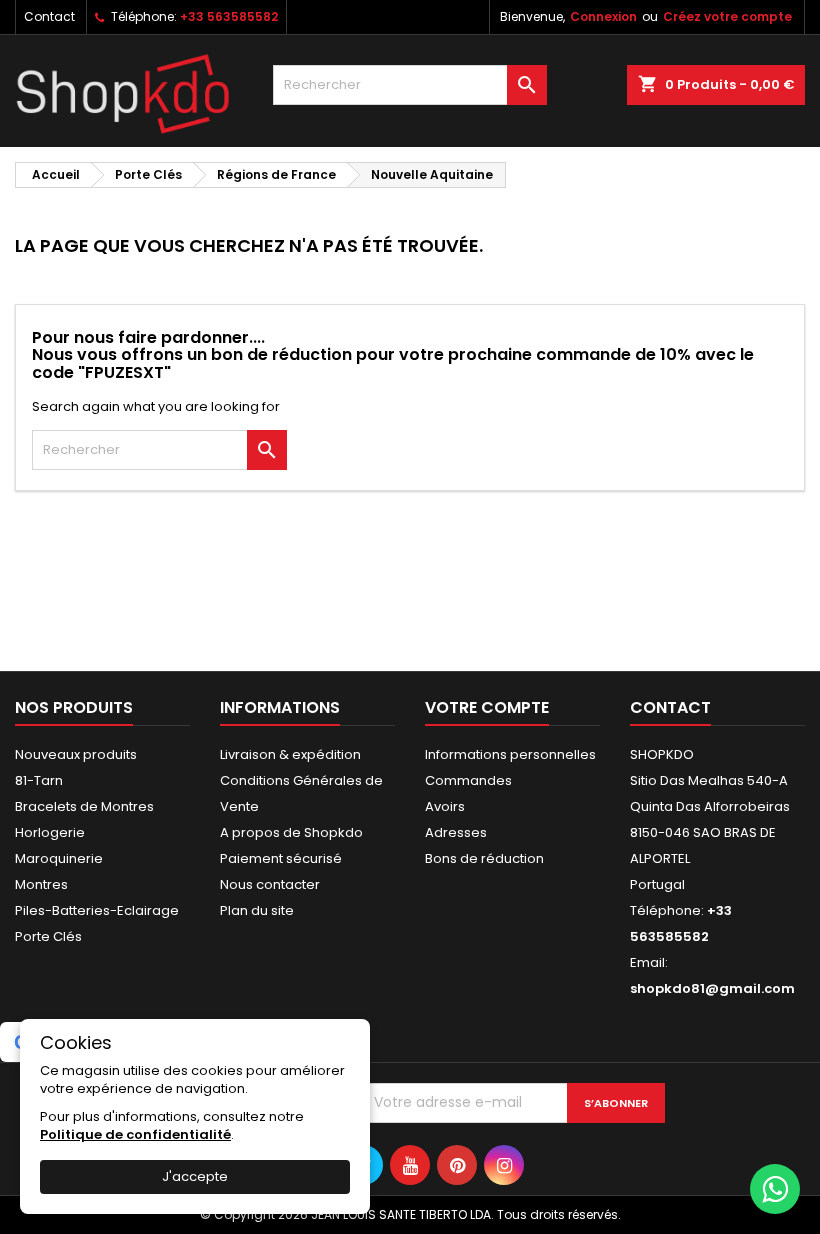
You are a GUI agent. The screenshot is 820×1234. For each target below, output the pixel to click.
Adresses (456, 832)
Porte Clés (48, 936)
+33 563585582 (229, 16)
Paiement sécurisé (281, 858)
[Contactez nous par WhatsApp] (775, 1189)
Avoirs (445, 806)
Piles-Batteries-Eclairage (97, 910)
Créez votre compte (727, 16)
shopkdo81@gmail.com (712, 988)
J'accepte (195, 1176)
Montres (41, 884)
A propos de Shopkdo (291, 832)
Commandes (468, 780)
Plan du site (257, 910)
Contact (49, 16)
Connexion (603, 16)
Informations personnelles (510, 754)
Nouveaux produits (76, 754)
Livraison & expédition (290, 754)
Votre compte (487, 707)
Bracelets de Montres (84, 806)
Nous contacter (270, 884)
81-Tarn (39, 780)
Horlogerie (50, 832)
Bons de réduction (484, 858)
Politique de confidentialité (135, 1134)
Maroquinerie (59, 858)
